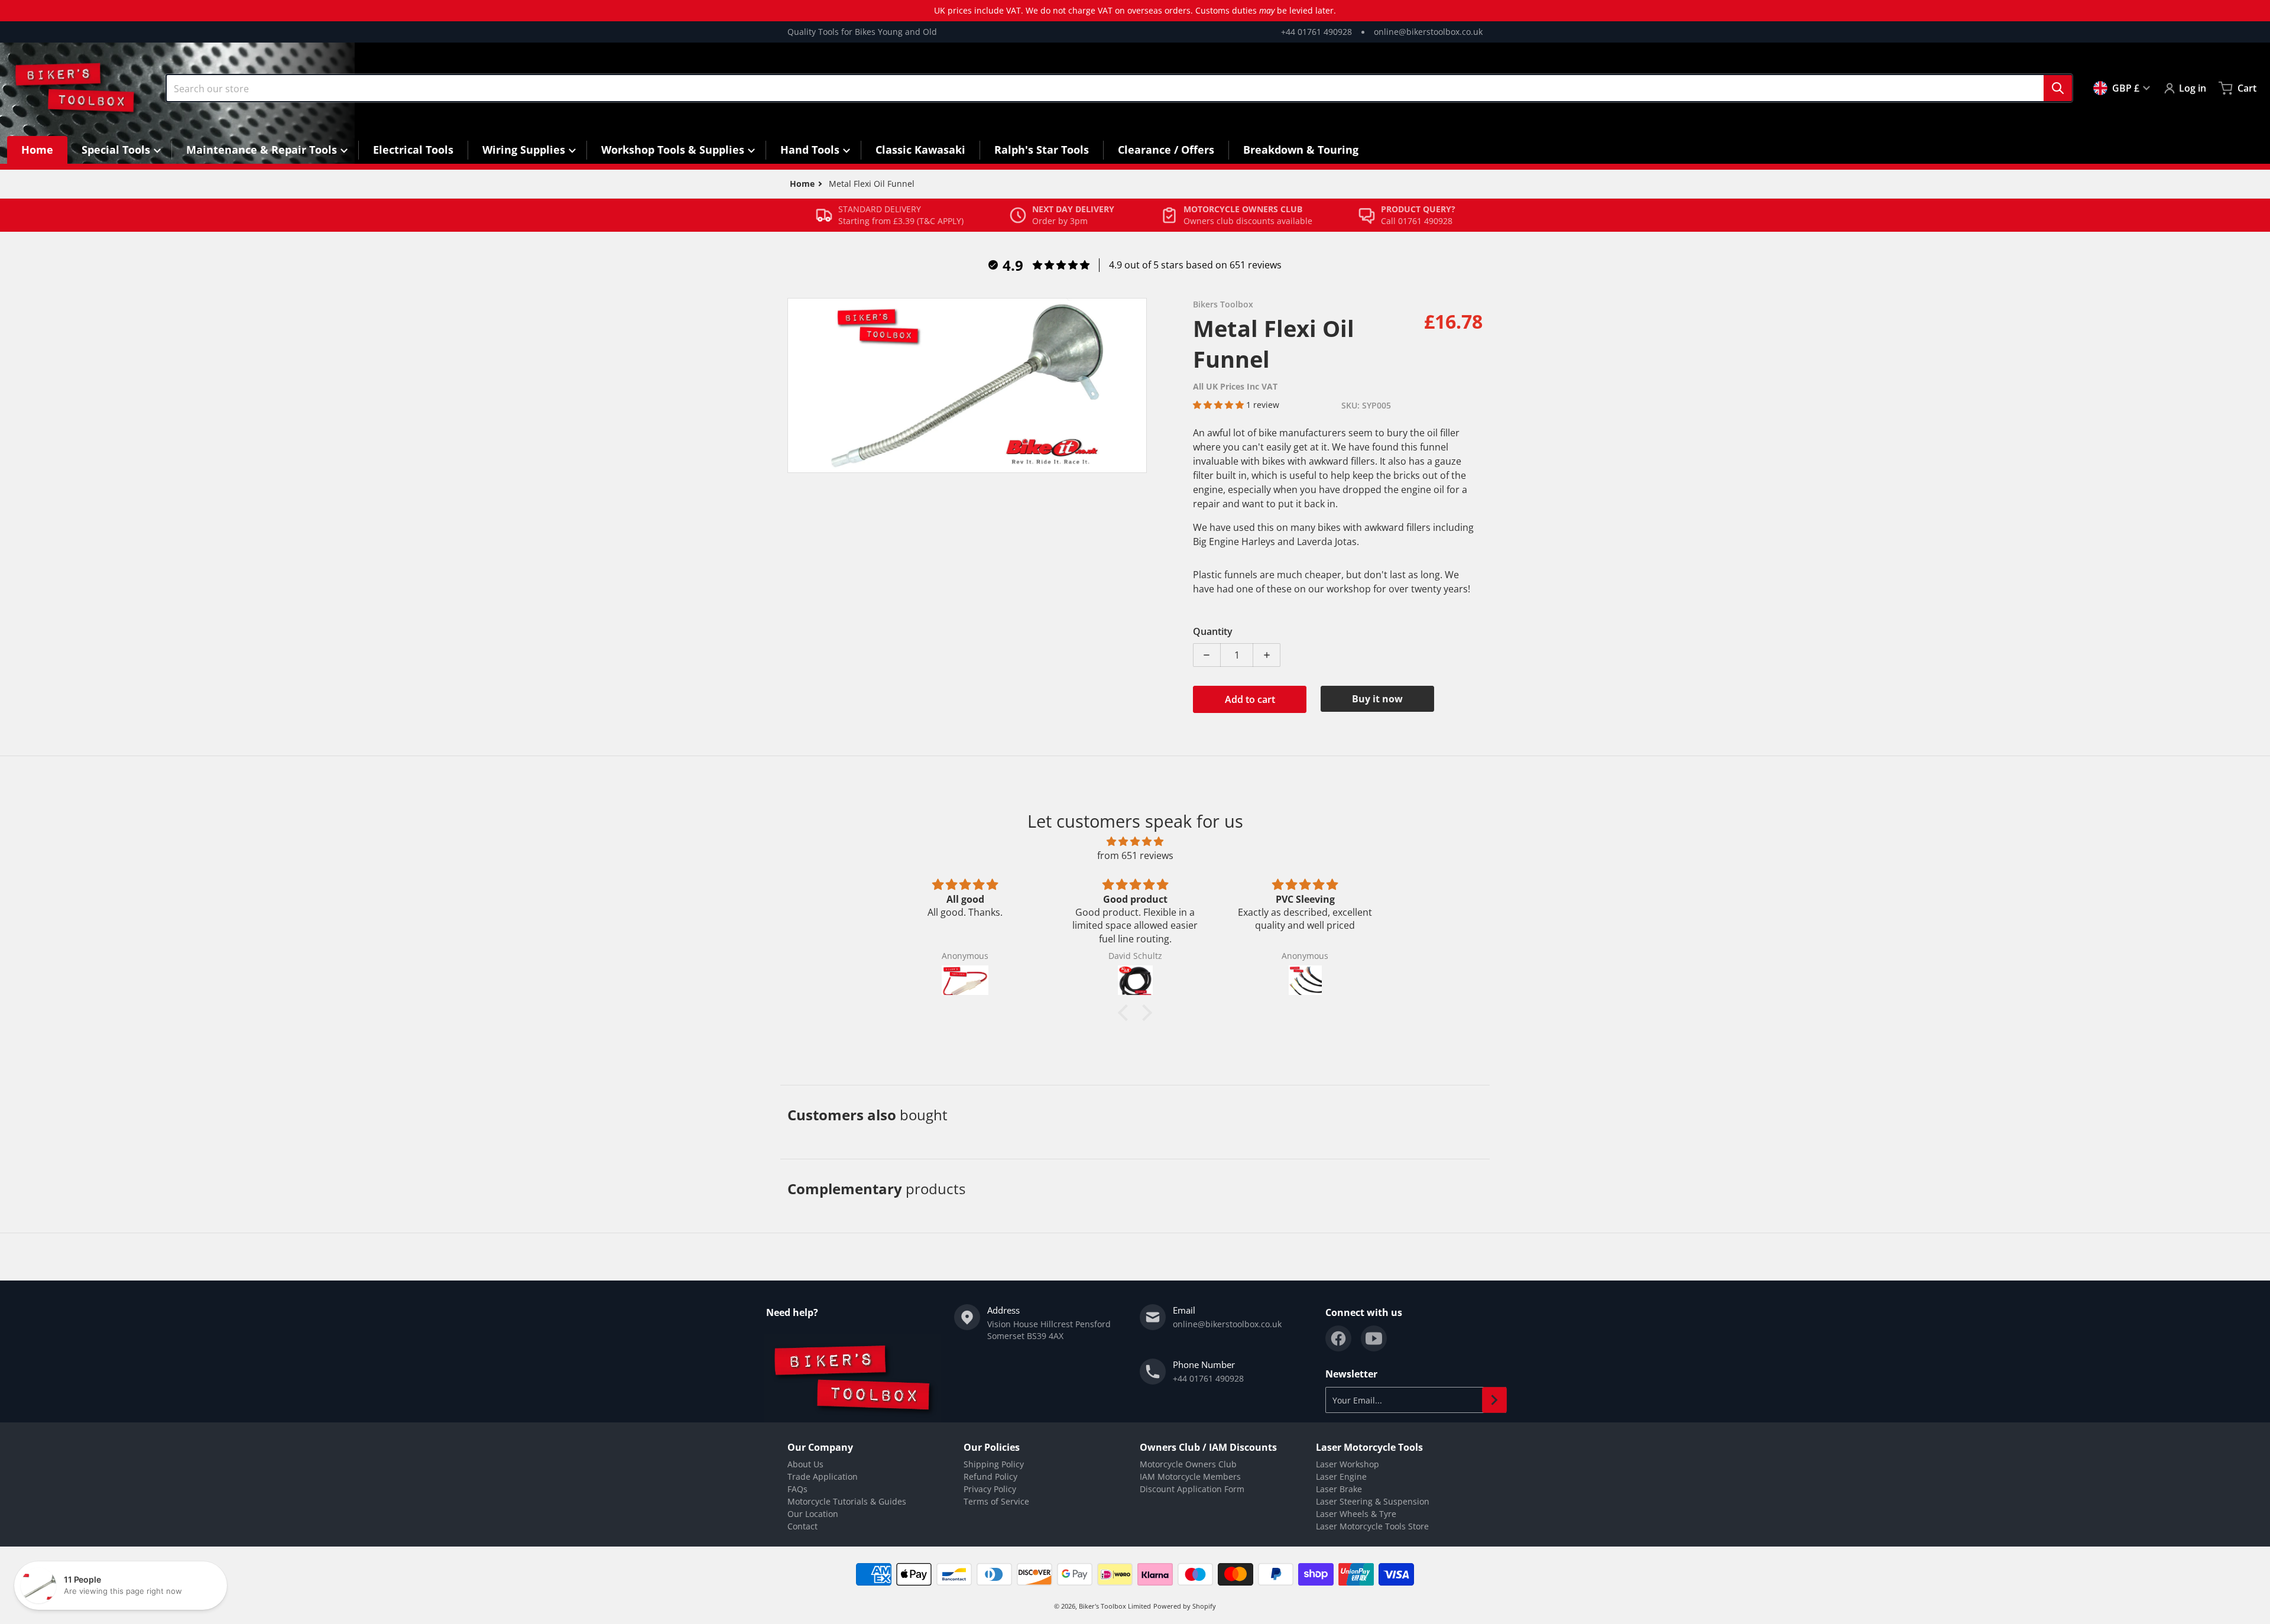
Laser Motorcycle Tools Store (1372, 1526)
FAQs (797, 1489)
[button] (1220, 405)
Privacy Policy (990, 1489)
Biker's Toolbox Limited (1115, 1606)
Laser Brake (1339, 1489)
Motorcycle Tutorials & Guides (847, 1501)
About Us (805, 1464)
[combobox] (1119, 88)
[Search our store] (2058, 88)
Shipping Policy (994, 1464)
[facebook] (1338, 1338)
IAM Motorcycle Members (1190, 1476)
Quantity (1213, 631)
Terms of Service (996, 1501)
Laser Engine (1341, 1476)
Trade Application (823, 1476)
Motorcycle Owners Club (1188, 1464)
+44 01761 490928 (1316, 32)
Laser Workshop (1348, 1464)
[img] (1135, 841)
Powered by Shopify (1185, 1606)
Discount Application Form (1192, 1489)
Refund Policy (990, 1476)
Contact (802, 1526)
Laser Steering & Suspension (1373, 1501)
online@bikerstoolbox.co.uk (1428, 32)
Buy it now (1377, 699)
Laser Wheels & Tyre (1356, 1514)
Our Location (813, 1514)
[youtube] (1374, 1338)
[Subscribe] (1494, 1400)
